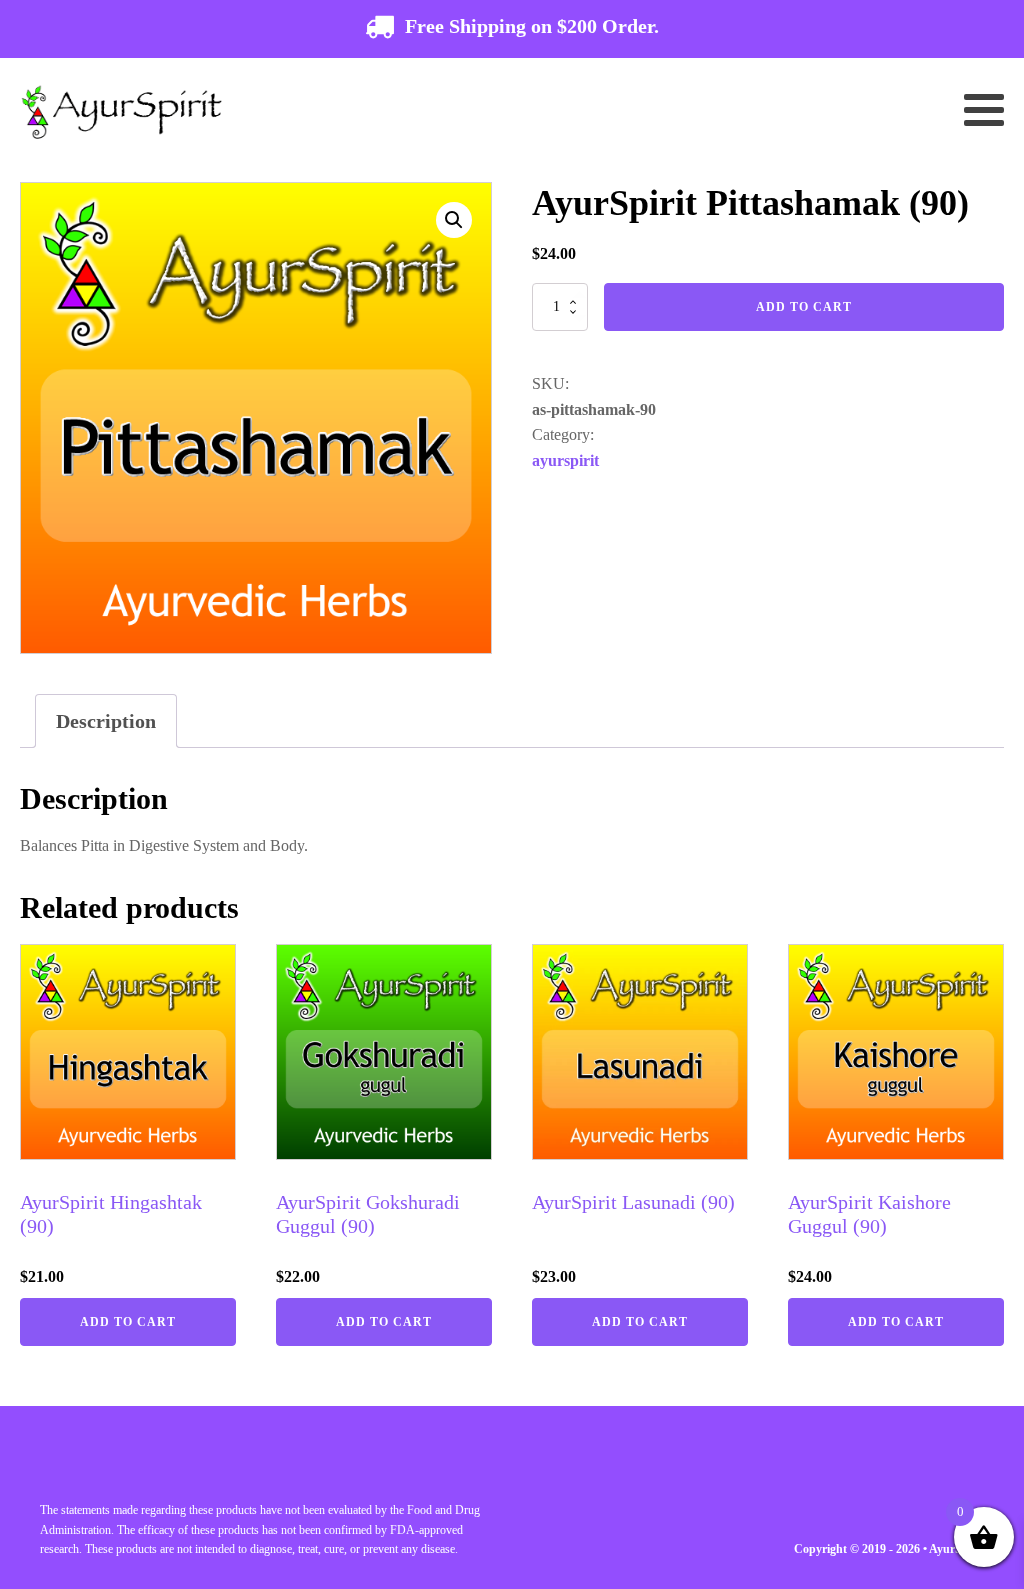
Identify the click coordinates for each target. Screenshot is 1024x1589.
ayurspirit (565, 460)
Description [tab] (106, 721)
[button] (454, 220)
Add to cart (804, 307)
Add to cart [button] (128, 1322)
